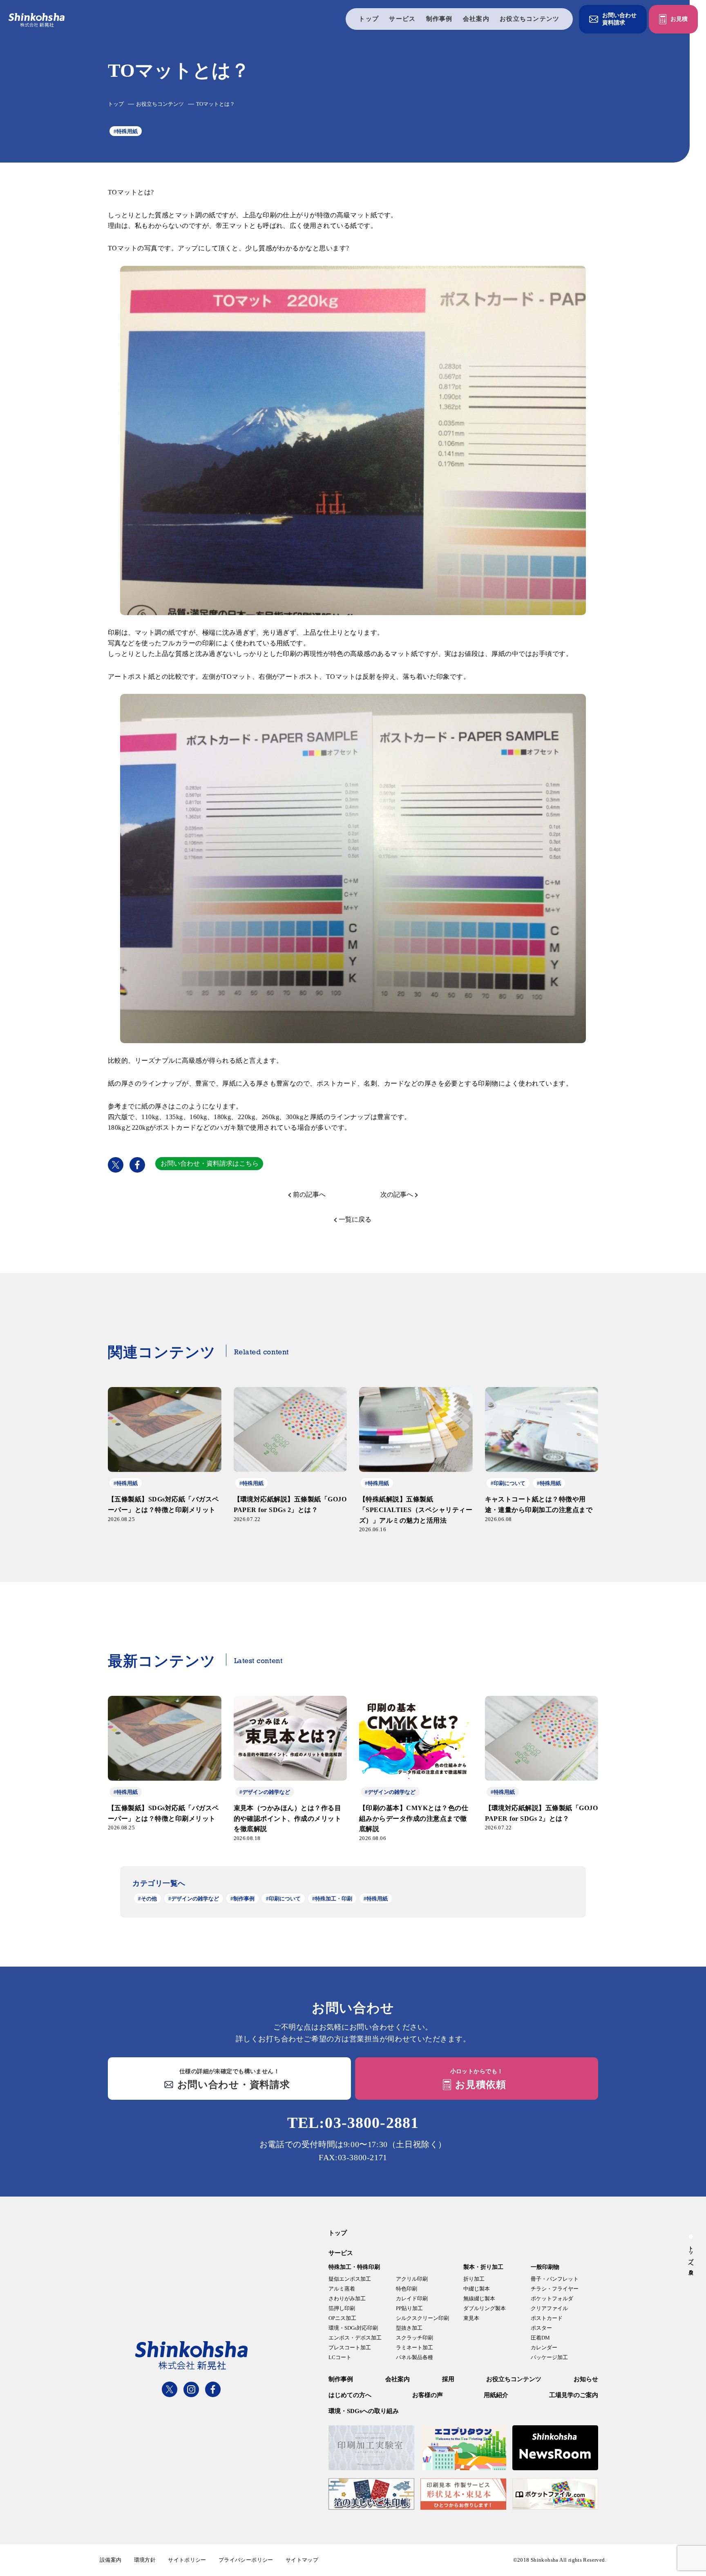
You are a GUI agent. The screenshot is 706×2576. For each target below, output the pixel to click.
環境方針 (145, 2560)
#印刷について (283, 1899)
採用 (448, 2379)
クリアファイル (549, 2308)
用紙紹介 (496, 2395)
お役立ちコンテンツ (530, 19)
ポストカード (547, 2318)
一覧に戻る (355, 1219)
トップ (369, 19)
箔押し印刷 (342, 2308)
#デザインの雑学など (194, 1899)
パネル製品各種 (414, 2357)
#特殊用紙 (126, 131)
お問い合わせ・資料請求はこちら (210, 1163)
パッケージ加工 (549, 2357)
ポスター (541, 2328)
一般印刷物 (545, 2267)
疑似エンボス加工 (350, 2279)
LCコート (340, 2357)
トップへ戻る (691, 2257)
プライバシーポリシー (246, 2560)
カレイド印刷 (412, 2298)
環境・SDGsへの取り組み (364, 2411)
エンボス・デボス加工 (355, 2338)
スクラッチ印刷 (414, 2338)
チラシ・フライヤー (555, 2289)
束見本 (471, 2318)
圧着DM (540, 2338)
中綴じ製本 (477, 2289)
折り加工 (474, 2279)
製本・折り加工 (483, 2267)
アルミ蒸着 (342, 2289)
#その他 (147, 1899)
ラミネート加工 (414, 2347)
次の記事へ (397, 1194)
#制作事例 (242, 1899)
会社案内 (476, 19)
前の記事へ (309, 1194)
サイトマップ (302, 2560)
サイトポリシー (187, 2560)
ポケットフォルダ (552, 2298)
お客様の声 (428, 2395)
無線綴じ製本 (479, 2298)
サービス (402, 19)
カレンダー (544, 2347)
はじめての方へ (350, 2395)
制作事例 (439, 19)
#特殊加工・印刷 (332, 1899)
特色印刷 (407, 2289)
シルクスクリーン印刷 (422, 2318)
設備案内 (111, 2560)
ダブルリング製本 (485, 2308)
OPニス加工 (342, 2318)
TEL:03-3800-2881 (353, 2123)
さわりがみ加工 (347, 2298)
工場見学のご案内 (574, 2395)
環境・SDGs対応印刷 (353, 2328)
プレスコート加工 (350, 2347)
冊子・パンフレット (555, 2279)
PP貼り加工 (409, 2308)
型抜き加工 (409, 2328)
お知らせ (586, 2379)
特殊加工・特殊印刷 (354, 2267)
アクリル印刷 (412, 2279)
